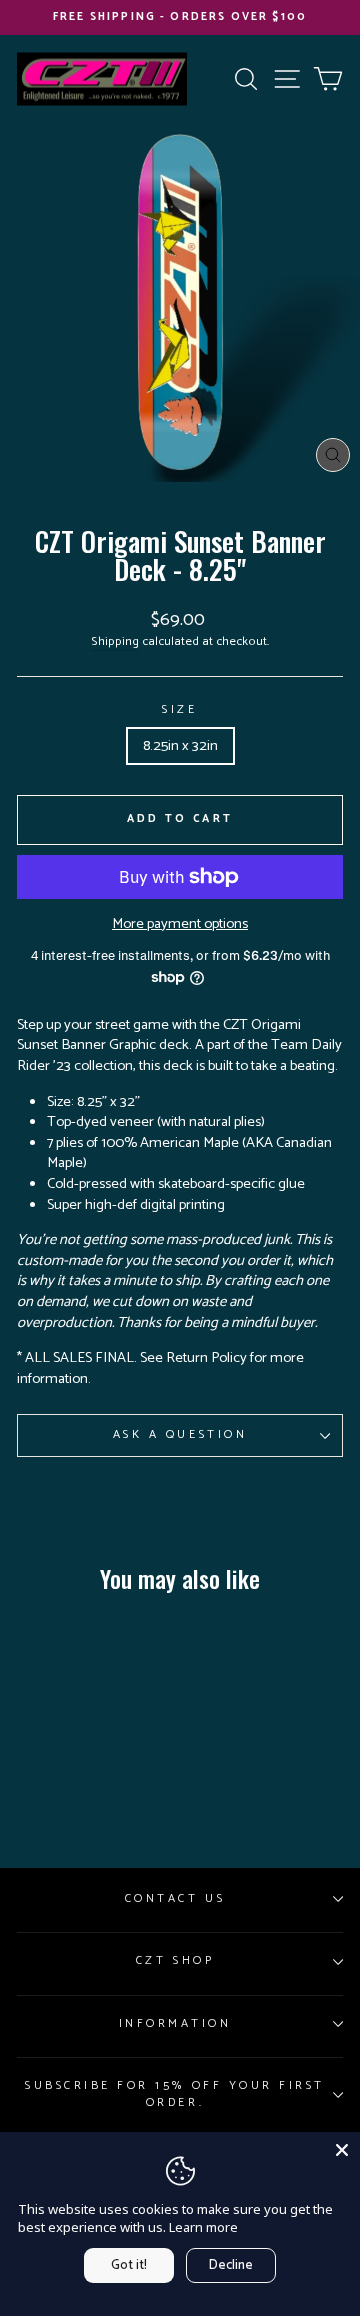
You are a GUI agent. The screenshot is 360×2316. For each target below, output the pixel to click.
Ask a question (180, 1434)
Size (179, 710)
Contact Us (175, 1898)
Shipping (115, 642)
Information (175, 2023)
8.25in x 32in (180, 746)
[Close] (342, 2150)
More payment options (180, 924)
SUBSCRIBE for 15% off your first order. (175, 2093)
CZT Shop (175, 1960)
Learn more (203, 2227)
